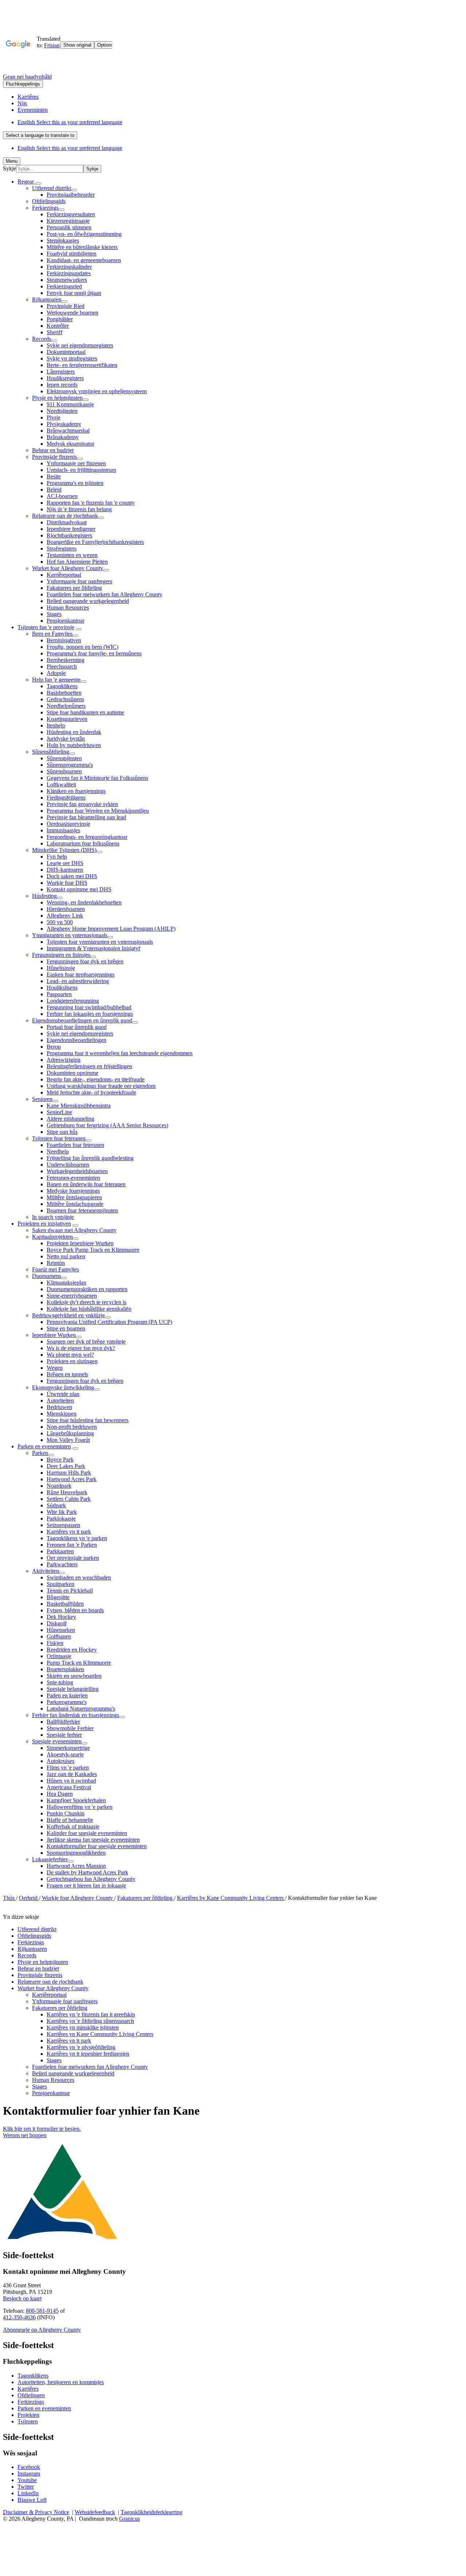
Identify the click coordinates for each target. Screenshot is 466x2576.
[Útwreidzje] (38, 184)
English (70, 122)
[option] (240, 122)
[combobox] (40, 135)
